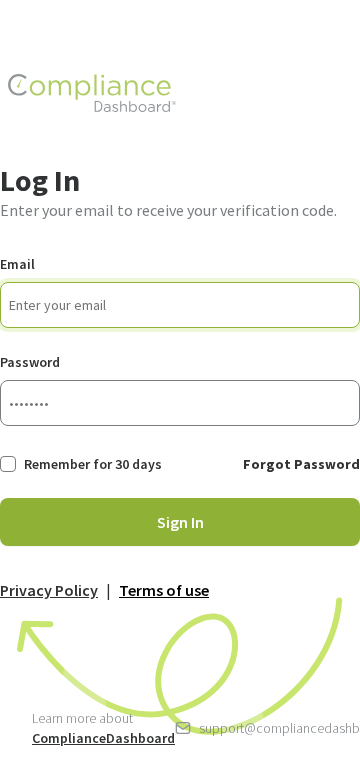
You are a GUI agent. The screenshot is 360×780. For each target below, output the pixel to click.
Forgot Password (301, 464)
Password (30, 362)
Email (17, 264)
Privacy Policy (49, 590)
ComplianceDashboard (103, 738)
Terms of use (164, 590)
